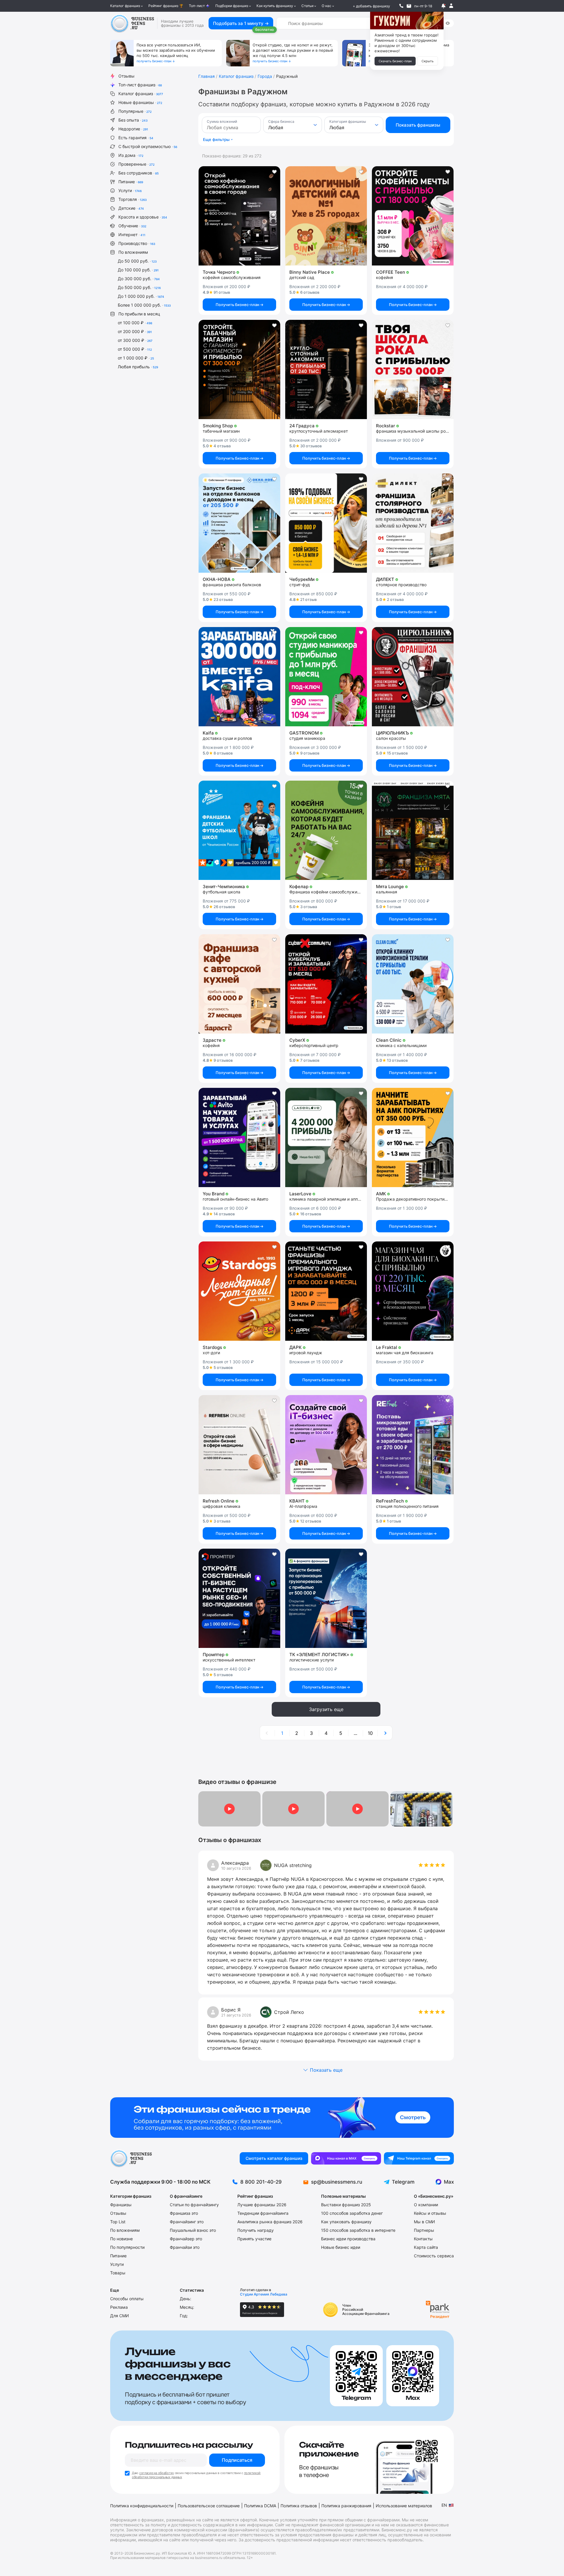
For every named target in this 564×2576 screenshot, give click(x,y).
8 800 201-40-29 (261, 2182)
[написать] (409, 6)
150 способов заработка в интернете (358, 2230)
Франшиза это (184, 2213)
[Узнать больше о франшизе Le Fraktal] (413, 1291)
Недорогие (133, 129)
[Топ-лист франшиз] (282, 2118)
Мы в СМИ (424, 2222)
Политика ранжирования (346, 2506)
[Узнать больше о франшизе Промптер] (239, 1598)
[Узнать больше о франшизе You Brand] (239, 1137)
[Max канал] (346, 2158)
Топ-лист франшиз (140, 85)
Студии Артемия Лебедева (264, 2294)
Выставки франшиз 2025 (346, 2205)
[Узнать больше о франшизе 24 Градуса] (326, 369)
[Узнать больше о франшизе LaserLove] (326, 1137)
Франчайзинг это (187, 2222)
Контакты (423, 2239)
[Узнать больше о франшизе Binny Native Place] (326, 216)
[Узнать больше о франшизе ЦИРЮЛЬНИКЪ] (413, 677)
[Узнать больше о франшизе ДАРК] (326, 1291)
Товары (118, 2273)
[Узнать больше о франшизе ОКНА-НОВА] (239, 523)
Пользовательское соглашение (209, 2506)
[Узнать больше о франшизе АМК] (413, 1137)
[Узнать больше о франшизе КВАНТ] (326, 1445)
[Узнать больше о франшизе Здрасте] (239, 984)
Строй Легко (289, 2012)
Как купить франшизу (275, 6)
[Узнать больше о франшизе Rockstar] (413, 369)
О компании (426, 2205)
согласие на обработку (157, 2473)
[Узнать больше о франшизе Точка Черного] (239, 216)
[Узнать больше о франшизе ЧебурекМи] (326, 523)
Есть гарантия (136, 138)
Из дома (131, 155)
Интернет (132, 235)
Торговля (132, 199)
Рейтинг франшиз (163, 6)
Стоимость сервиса (434, 2256)
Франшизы (121, 2205)
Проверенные (136, 164)
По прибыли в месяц (139, 314)
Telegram (403, 2182)
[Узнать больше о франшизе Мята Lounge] (413, 830)
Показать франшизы (418, 125)
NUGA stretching (293, 1865)
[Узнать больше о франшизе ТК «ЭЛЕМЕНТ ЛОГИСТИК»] (326, 1598)
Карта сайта (426, 2247)
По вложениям (133, 252)
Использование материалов (404, 2506)
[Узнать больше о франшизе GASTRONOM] (326, 677)
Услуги (130, 190)
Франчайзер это (186, 2239)
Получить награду (256, 2230)
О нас (327, 6)
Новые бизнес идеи (341, 2247)
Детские (131, 208)
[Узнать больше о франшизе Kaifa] (239, 677)
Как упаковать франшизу (346, 2222)
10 (370, 1733)
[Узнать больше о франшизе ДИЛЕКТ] (413, 523)
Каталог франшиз (125, 6)
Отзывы (126, 76)
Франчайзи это (185, 2247)
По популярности (127, 2247)
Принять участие (254, 2239)
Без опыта (133, 120)
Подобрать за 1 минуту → (241, 23)
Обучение (132, 226)
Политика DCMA (260, 2506)
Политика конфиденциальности (142, 2506)
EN (444, 2505)
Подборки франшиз (232, 6)
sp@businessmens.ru (337, 2182)
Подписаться (237, 2460)
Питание (131, 182)
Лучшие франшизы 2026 (262, 2205)
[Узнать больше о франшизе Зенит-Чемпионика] (239, 830)
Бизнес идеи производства (348, 2239)
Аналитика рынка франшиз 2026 (270, 2222)
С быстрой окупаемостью (148, 146)
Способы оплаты (127, 2299)
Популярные (135, 111)
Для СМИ (120, 2316)
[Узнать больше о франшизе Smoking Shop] (239, 369)
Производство (137, 243)
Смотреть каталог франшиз (274, 2158)
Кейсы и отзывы (430, 2213)
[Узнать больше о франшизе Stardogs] (239, 1291)
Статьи (307, 6)
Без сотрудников (139, 173)
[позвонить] (401, 6)
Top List (118, 2222)
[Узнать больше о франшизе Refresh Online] (239, 1445)
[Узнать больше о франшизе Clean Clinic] (413, 984)
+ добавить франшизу (371, 6)
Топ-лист (197, 6)
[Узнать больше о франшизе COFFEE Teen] (413, 216)
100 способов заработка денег (352, 2213)
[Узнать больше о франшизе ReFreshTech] (413, 1445)
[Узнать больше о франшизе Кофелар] (326, 830)
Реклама (119, 2307)
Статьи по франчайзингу (194, 2205)
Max (449, 2182)
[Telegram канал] (419, 2158)
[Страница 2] (385, 1733)
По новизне (121, 2239)
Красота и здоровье (143, 217)
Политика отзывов (299, 2506)
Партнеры (424, 2230)
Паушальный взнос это (193, 2230)
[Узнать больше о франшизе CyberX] (326, 984)
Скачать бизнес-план (395, 61)
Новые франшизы (140, 102)
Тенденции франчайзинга (263, 2213)
